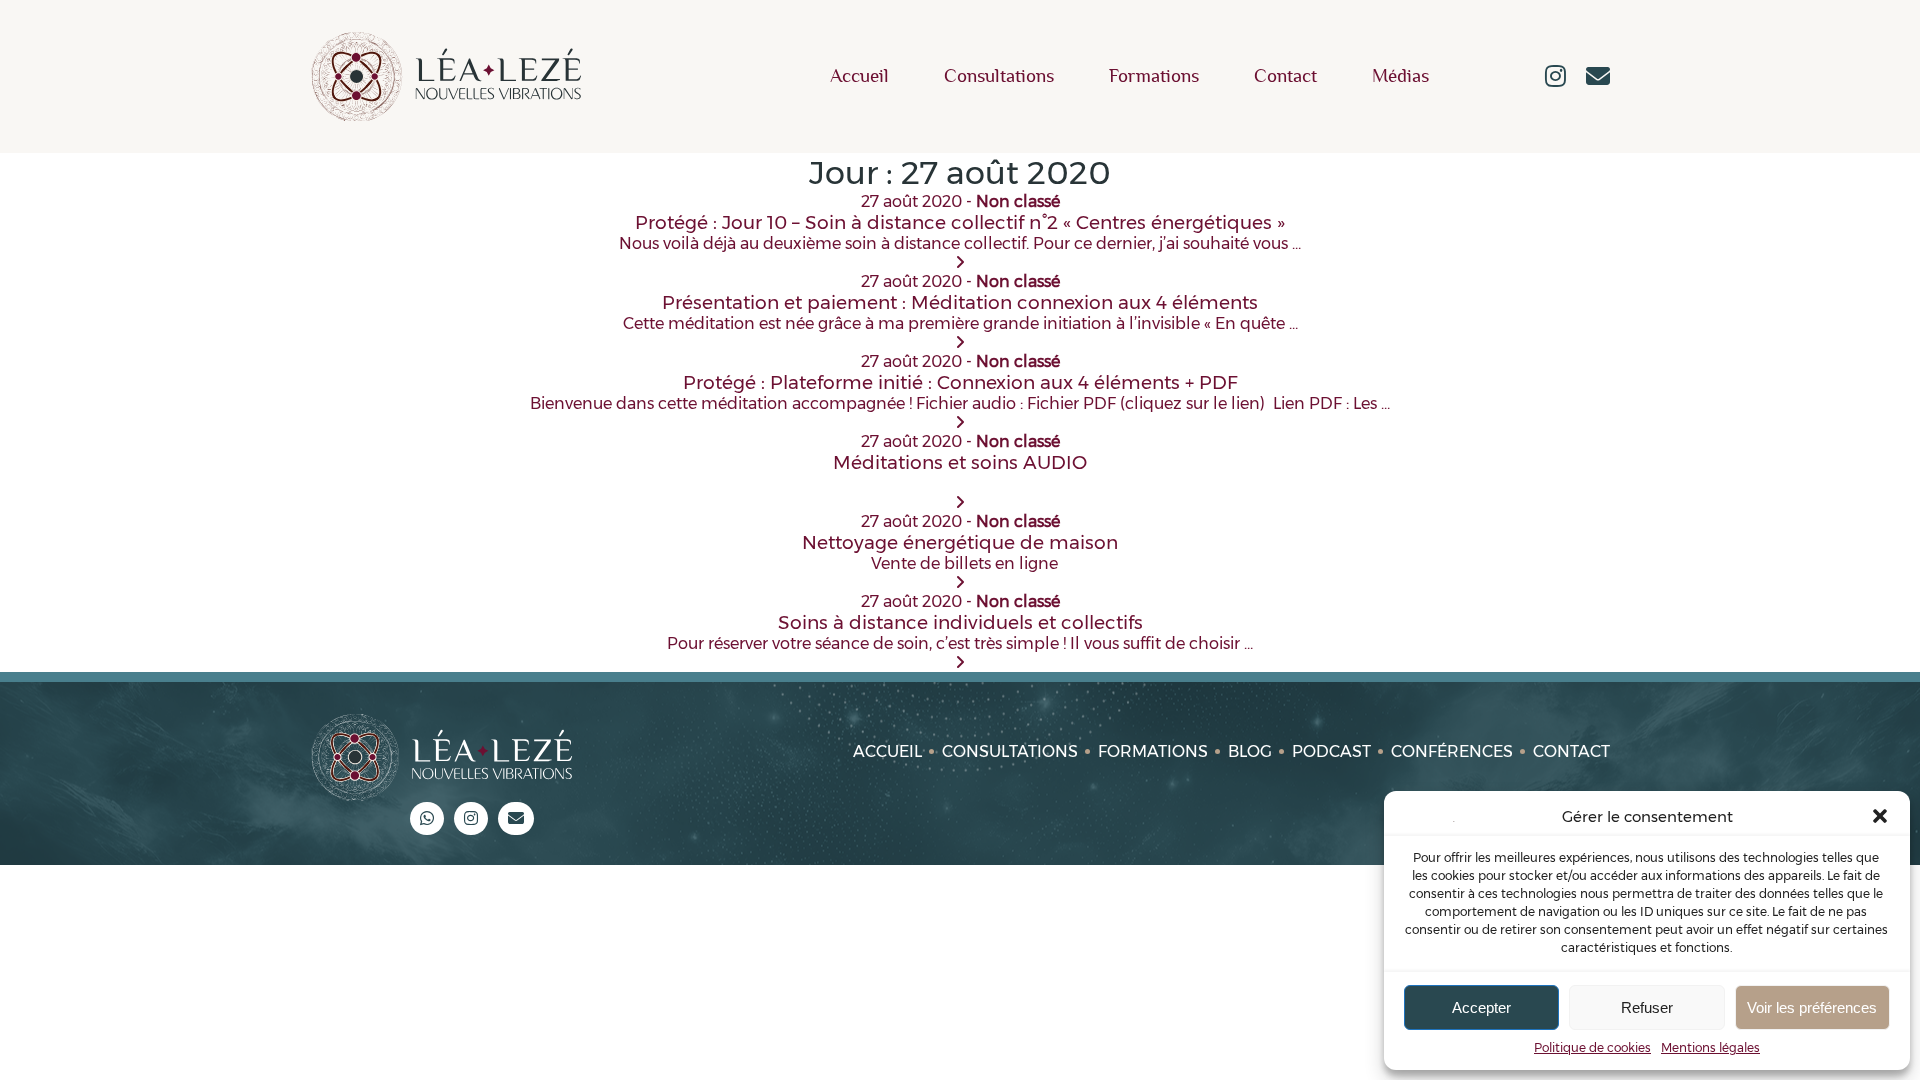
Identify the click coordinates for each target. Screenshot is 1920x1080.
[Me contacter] (1598, 78)
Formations (1154, 76)
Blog (1250, 751)
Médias (1400, 76)
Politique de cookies (1592, 1047)
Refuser (1647, 1007)
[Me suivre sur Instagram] (1555, 78)
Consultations (999, 76)
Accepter (1481, 1007)
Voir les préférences (1812, 1007)
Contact (1285, 76)
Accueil (859, 76)
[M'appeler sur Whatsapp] (427, 818)
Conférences (1452, 751)
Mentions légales (1710, 1047)
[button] (1880, 816)
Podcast (1331, 751)
